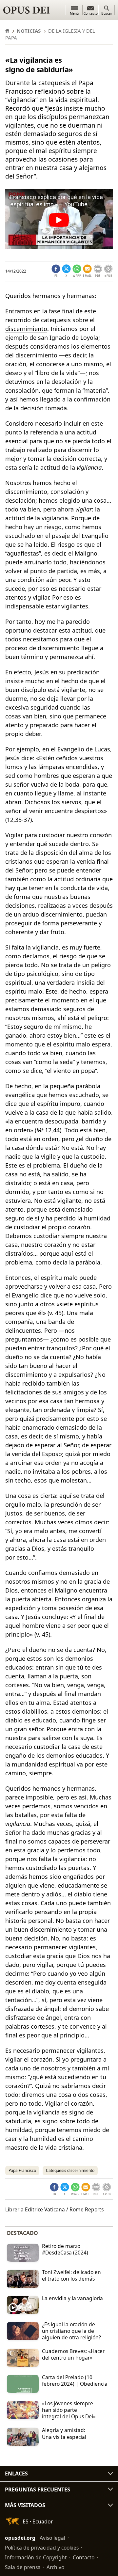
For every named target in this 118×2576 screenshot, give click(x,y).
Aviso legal (52, 2538)
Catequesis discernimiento (70, 2170)
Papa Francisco (22, 2170)
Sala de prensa (23, 2567)
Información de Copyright (36, 2557)
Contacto (84, 2557)
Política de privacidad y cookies (42, 2548)
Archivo (55, 2567)
